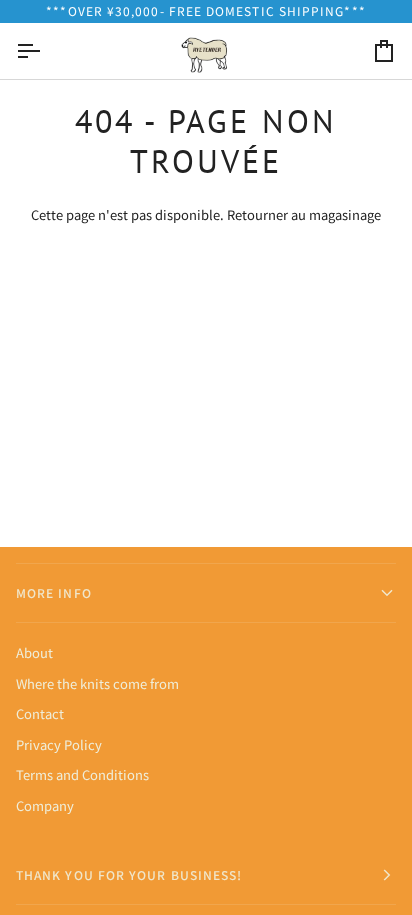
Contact (40, 713)
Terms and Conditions (82, 774)
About (34, 652)
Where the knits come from (97, 683)
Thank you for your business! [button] (129, 874)
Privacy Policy (59, 744)
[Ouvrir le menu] (46, 51)
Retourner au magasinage (304, 214)
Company (45, 805)
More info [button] (54, 592)
